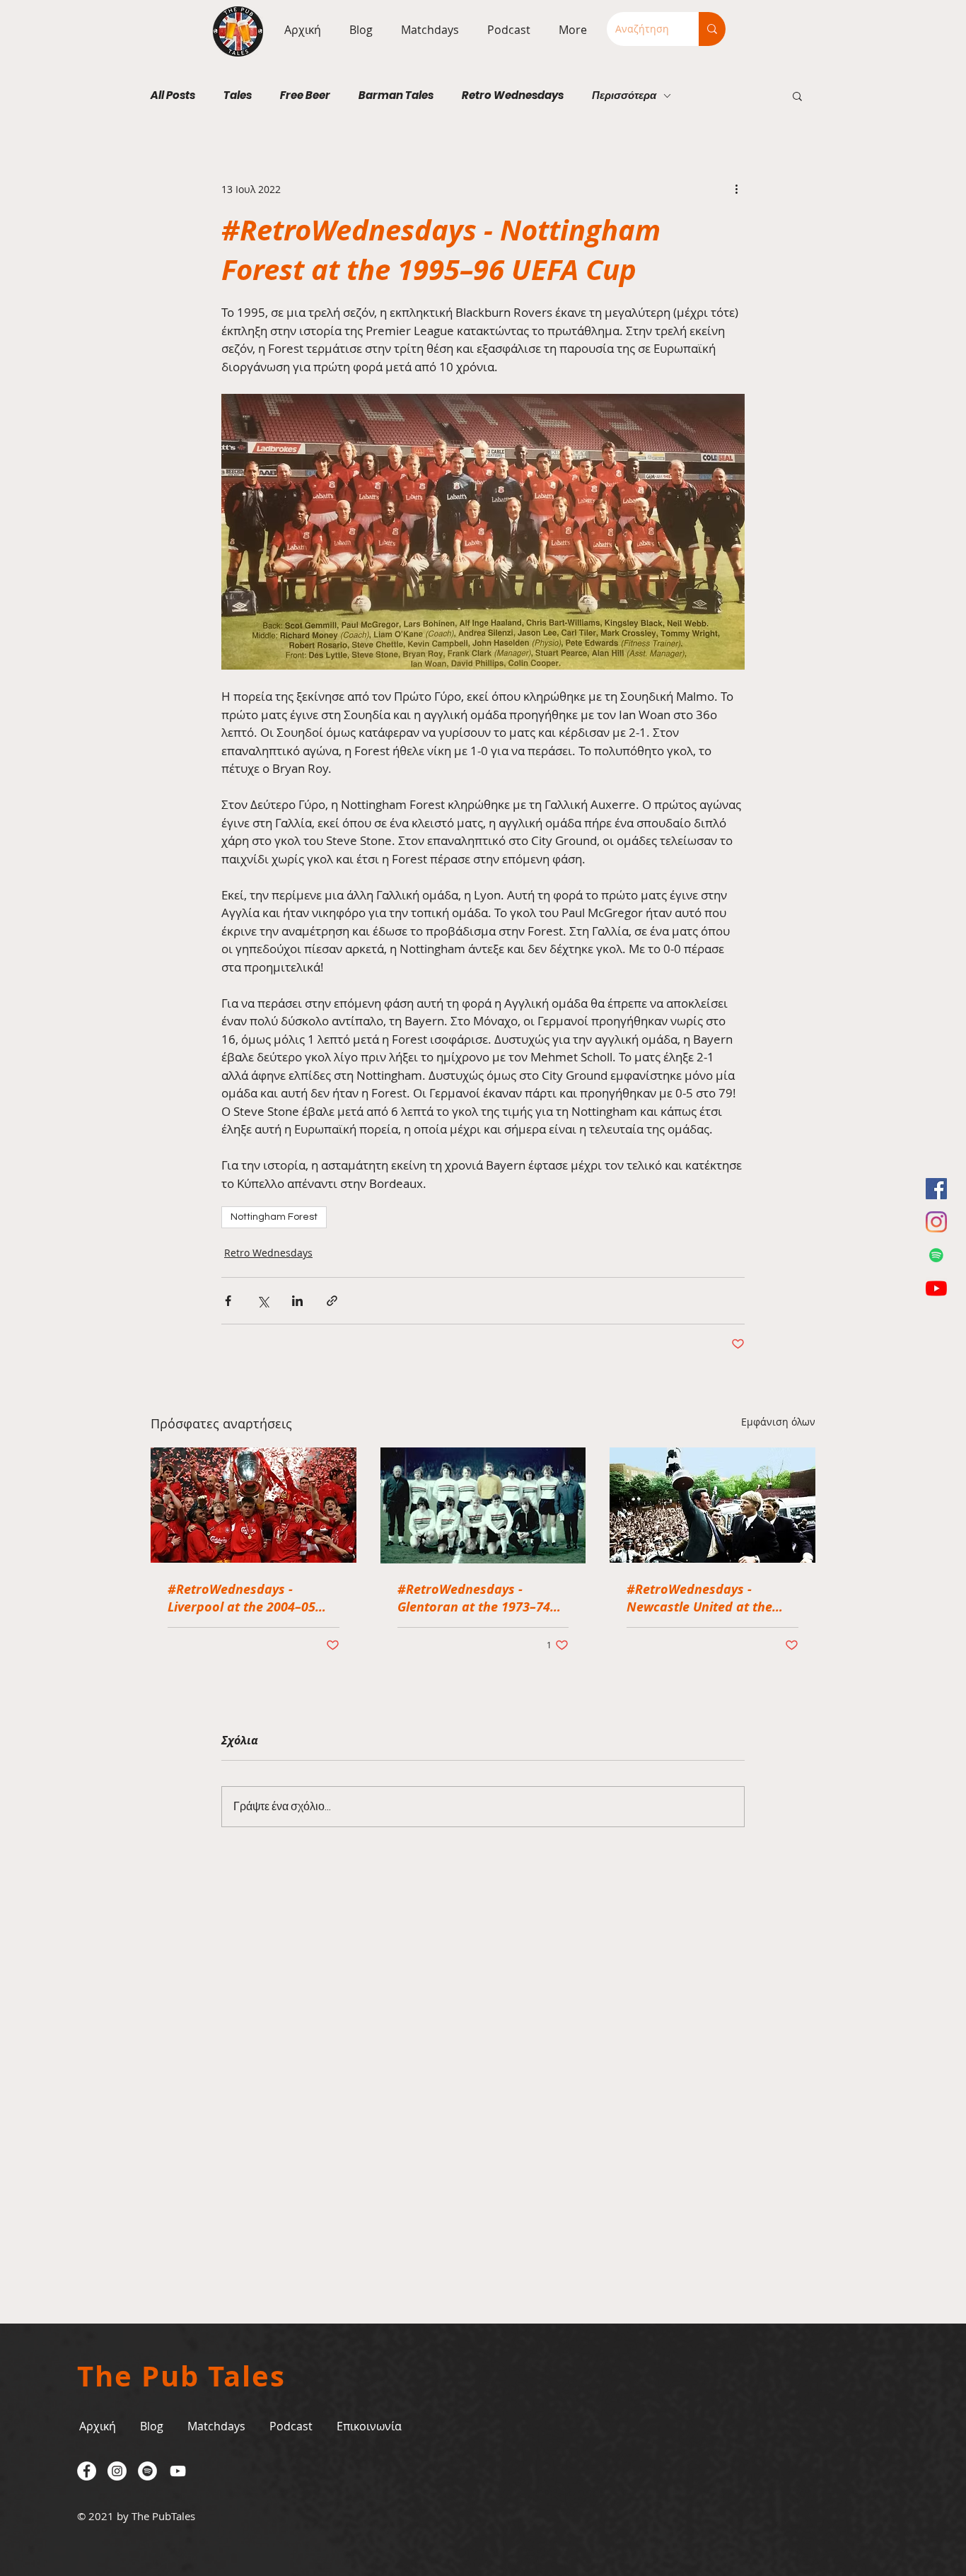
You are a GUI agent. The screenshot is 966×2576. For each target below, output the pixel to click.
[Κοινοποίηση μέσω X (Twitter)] (263, 1301)
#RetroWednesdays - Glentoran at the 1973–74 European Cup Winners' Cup (482, 1598)
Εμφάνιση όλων (778, 1422)
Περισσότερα (624, 95)
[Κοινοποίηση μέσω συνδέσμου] (332, 1301)
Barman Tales (396, 95)
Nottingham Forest (274, 1217)
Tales (238, 95)
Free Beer (305, 95)
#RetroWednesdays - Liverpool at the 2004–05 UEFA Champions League (242, 1598)
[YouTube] (936, 1288)
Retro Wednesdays (513, 95)
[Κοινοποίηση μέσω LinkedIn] (297, 1301)
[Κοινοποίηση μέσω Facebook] (228, 1301)
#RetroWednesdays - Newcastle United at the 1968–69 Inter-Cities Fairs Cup (703, 1598)
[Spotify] (936, 1255)
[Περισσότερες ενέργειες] (736, 189)
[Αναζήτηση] (712, 29)
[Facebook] (936, 1189)
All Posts (173, 95)
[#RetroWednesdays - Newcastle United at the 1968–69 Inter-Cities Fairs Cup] (712, 1505)
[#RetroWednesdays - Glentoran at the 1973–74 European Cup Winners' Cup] (483, 1505)
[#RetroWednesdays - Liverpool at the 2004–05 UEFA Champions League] (254, 1505)
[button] (426, 30)
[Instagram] (936, 1222)
